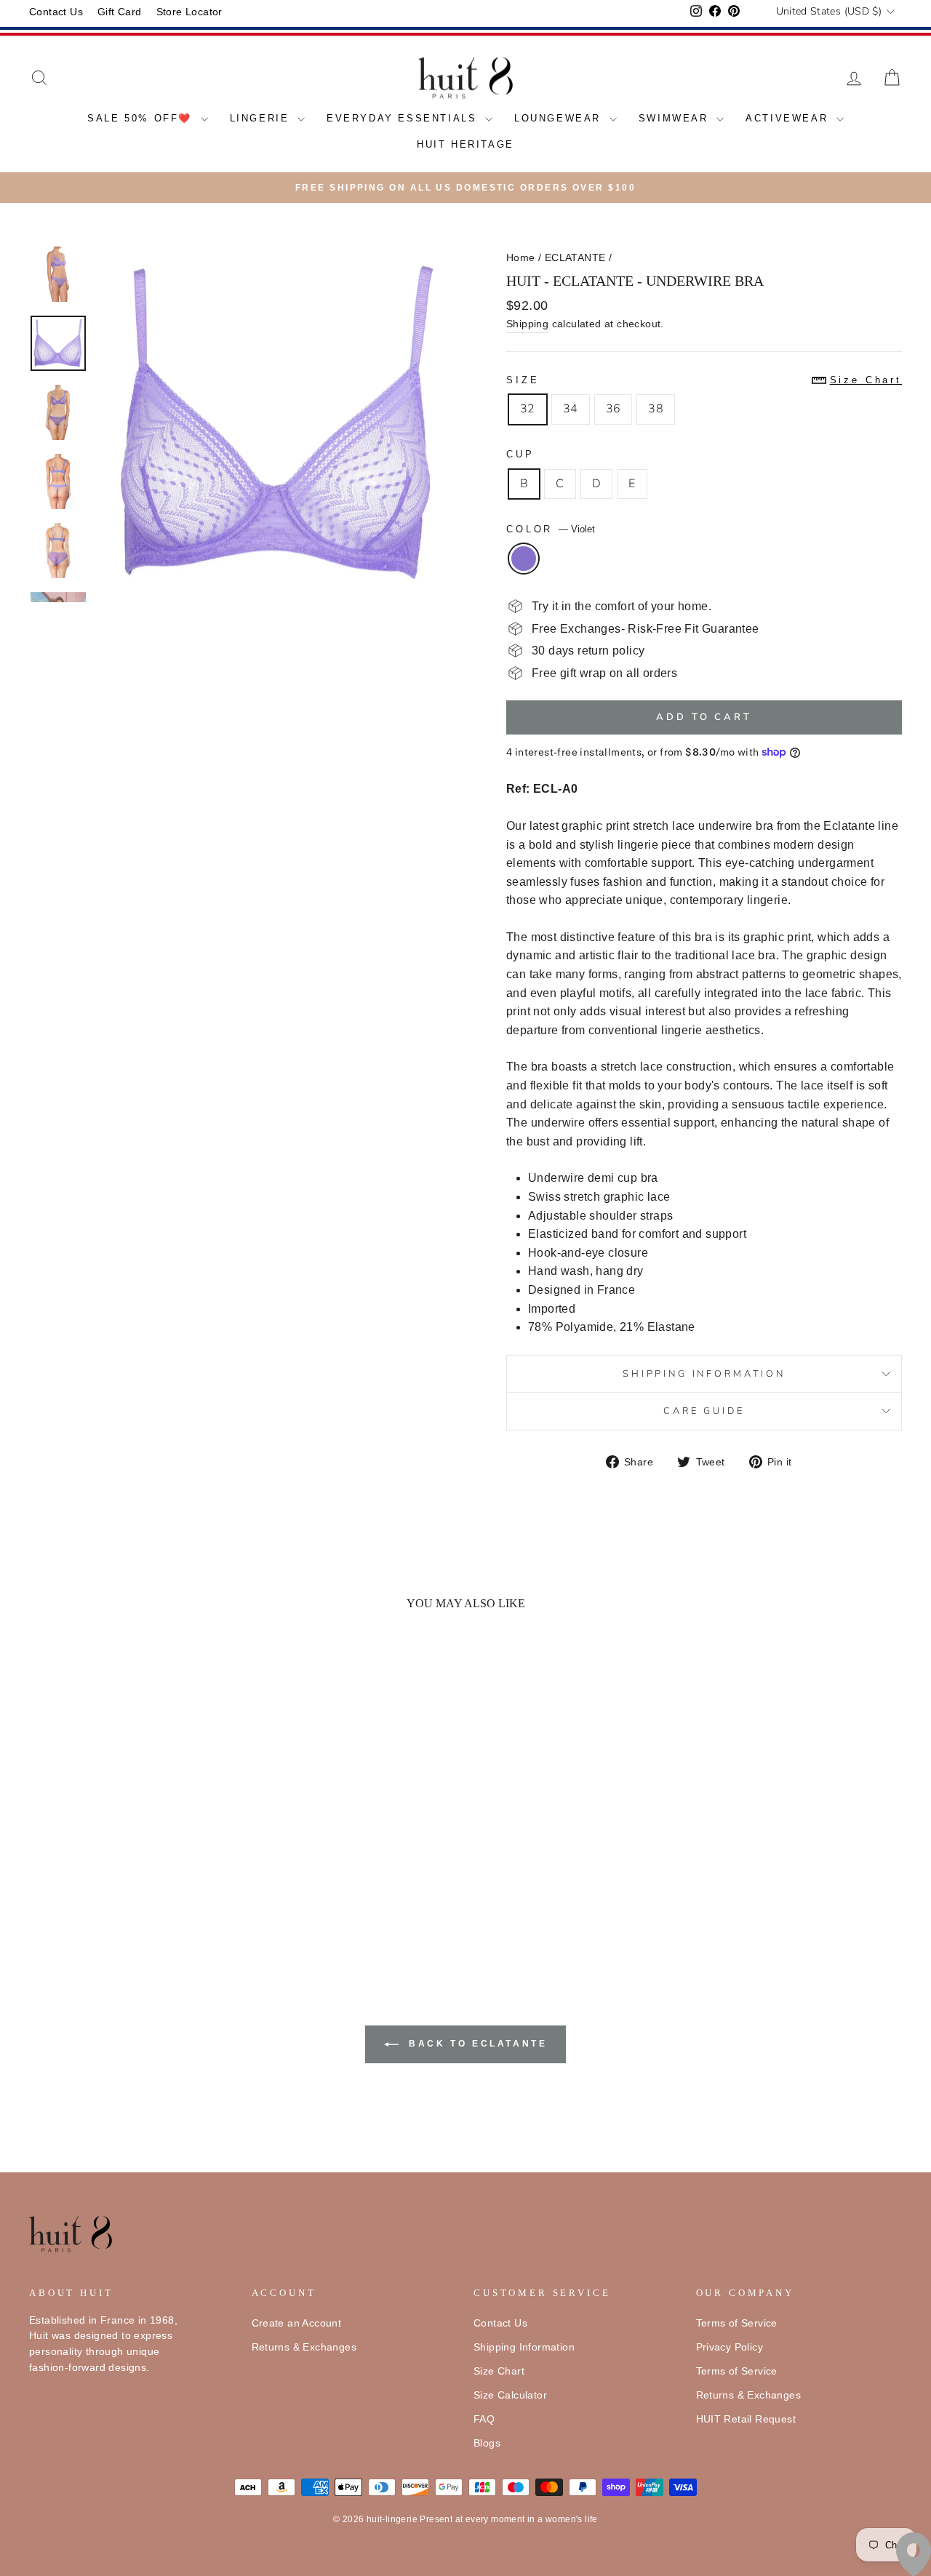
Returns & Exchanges (304, 2347)
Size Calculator (510, 2395)
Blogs (487, 2443)
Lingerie (262, 118)
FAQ (484, 2419)
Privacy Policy (730, 2347)
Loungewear (560, 118)
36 (614, 409)
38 (656, 409)
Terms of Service (737, 2323)
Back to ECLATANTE (476, 2044)
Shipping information (704, 1374)
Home (521, 258)
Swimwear (676, 118)
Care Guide (704, 1411)
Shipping (527, 324)
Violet (524, 559)
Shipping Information (524, 2347)
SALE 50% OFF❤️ (142, 118)
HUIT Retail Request (746, 2419)
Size (704, 380)
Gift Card (120, 12)
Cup (520, 454)
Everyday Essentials (404, 118)
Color (551, 529)
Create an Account (297, 2323)
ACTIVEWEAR (789, 118)
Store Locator (189, 12)
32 (528, 409)
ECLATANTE (575, 258)
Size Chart (499, 2371)
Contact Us (56, 12)
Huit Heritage (465, 144)
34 (571, 409)
